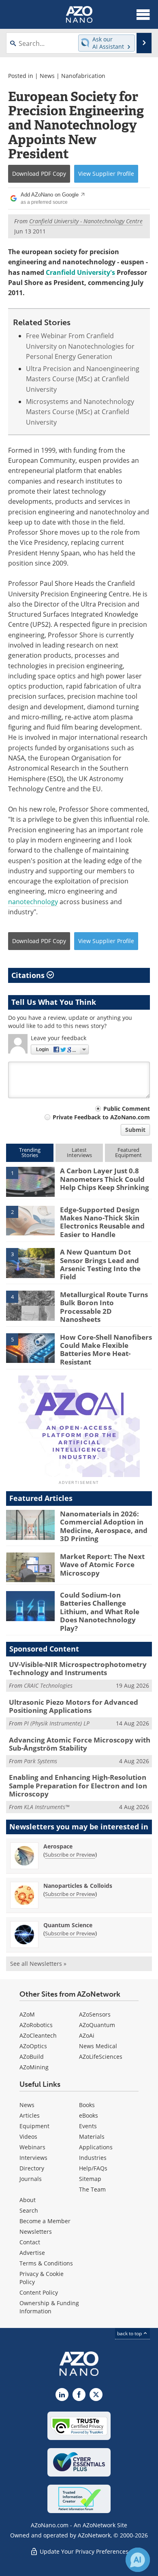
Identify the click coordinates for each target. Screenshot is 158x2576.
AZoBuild (32, 2057)
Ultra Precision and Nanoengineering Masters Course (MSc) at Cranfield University (83, 379)
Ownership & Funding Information (49, 2307)
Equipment (34, 2126)
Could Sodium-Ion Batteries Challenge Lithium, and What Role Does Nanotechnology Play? (100, 1612)
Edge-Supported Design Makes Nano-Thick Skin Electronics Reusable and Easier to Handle (102, 1222)
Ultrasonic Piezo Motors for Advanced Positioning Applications (74, 1706)
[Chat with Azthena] (138, 2560)
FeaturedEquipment (128, 1152)
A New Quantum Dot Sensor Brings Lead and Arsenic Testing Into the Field (100, 1264)
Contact (30, 2242)
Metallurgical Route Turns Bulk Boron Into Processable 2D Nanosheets (104, 1307)
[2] (30, 1220)
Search (29, 2210)
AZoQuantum (97, 2025)
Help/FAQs (93, 2168)
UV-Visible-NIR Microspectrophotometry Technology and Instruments (78, 1668)
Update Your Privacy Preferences (83, 2551)
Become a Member (45, 2221)
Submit (135, 1130)
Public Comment (127, 1109)
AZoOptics (33, 2046)
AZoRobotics (36, 2025)
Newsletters (36, 2232)
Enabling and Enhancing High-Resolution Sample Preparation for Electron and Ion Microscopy (78, 1786)
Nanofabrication (83, 76)
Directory (32, 2168)
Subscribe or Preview (70, 1855)
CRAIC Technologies (48, 1685)
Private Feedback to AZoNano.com (101, 1117)
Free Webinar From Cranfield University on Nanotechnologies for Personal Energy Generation (80, 346)
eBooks (89, 2115)
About (28, 2200)
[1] (30, 1181)
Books (87, 2105)
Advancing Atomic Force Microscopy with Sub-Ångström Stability (80, 1744)
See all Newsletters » (38, 1964)
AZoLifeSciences (101, 2057)
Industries (93, 2158)
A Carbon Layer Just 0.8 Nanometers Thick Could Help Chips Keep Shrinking (105, 1179)
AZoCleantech (38, 2035)
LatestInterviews (79, 1152)
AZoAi (87, 2035)
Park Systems (41, 1761)
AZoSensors (95, 2014)
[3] (30, 1263)
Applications (96, 2147)
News (47, 76)
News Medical (98, 2046)
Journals (31, 2179)
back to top (130, 2333)
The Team (92, 2189)
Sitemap (90, 2179)
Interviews (33, 2158)
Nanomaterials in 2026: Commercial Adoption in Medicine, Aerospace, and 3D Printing (104, 1526)
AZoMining (34, 2067)
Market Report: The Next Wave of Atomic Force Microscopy (102, 1565)
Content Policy (39, 2292)
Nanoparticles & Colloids (78, 1886)
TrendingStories (30, 1152)
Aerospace (58, 1846)
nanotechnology (33, 902)
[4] (30, 1305)
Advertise (32, 2253)
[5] (30, 1347)
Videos (28, 2137)
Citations (29, 975)
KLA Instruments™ (47, 1807)
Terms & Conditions (46, 2263)
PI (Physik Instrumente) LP (57, 1723)
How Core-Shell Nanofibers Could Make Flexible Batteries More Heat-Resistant (106, 1350)
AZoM (27, 2014)
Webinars (32, 2147)
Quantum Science (68, 1925)
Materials (92, 2137)
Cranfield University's (80, 272)
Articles (30, 2115)
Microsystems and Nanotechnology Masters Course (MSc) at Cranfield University (80, 412)
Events (88, 2126)
